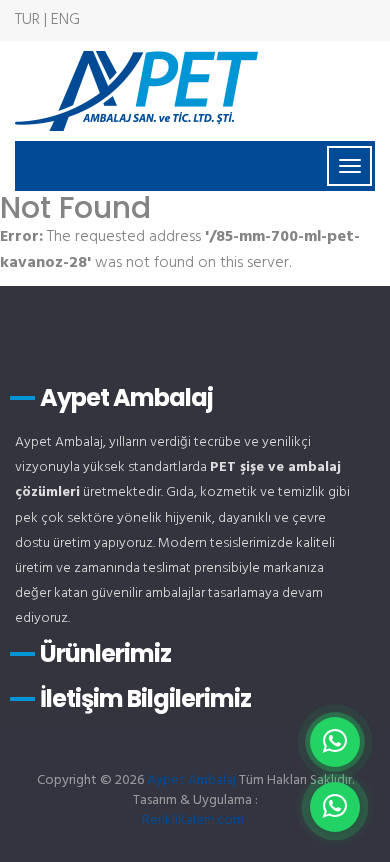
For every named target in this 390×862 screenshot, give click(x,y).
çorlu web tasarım (195, 820)
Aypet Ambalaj (191, 780)
